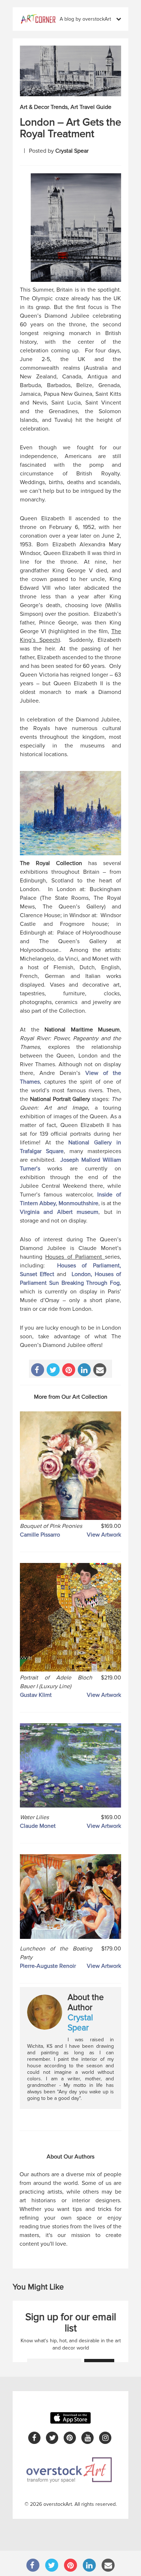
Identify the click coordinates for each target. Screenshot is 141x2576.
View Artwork (104, 1535)
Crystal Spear (72, 151)
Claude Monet (38, 1826)
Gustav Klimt (36, 1695)
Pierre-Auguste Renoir (48, 1966)
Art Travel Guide (91, 107)
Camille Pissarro (40, 1535)
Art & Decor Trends (44, 107)
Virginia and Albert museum (59, 1212)
